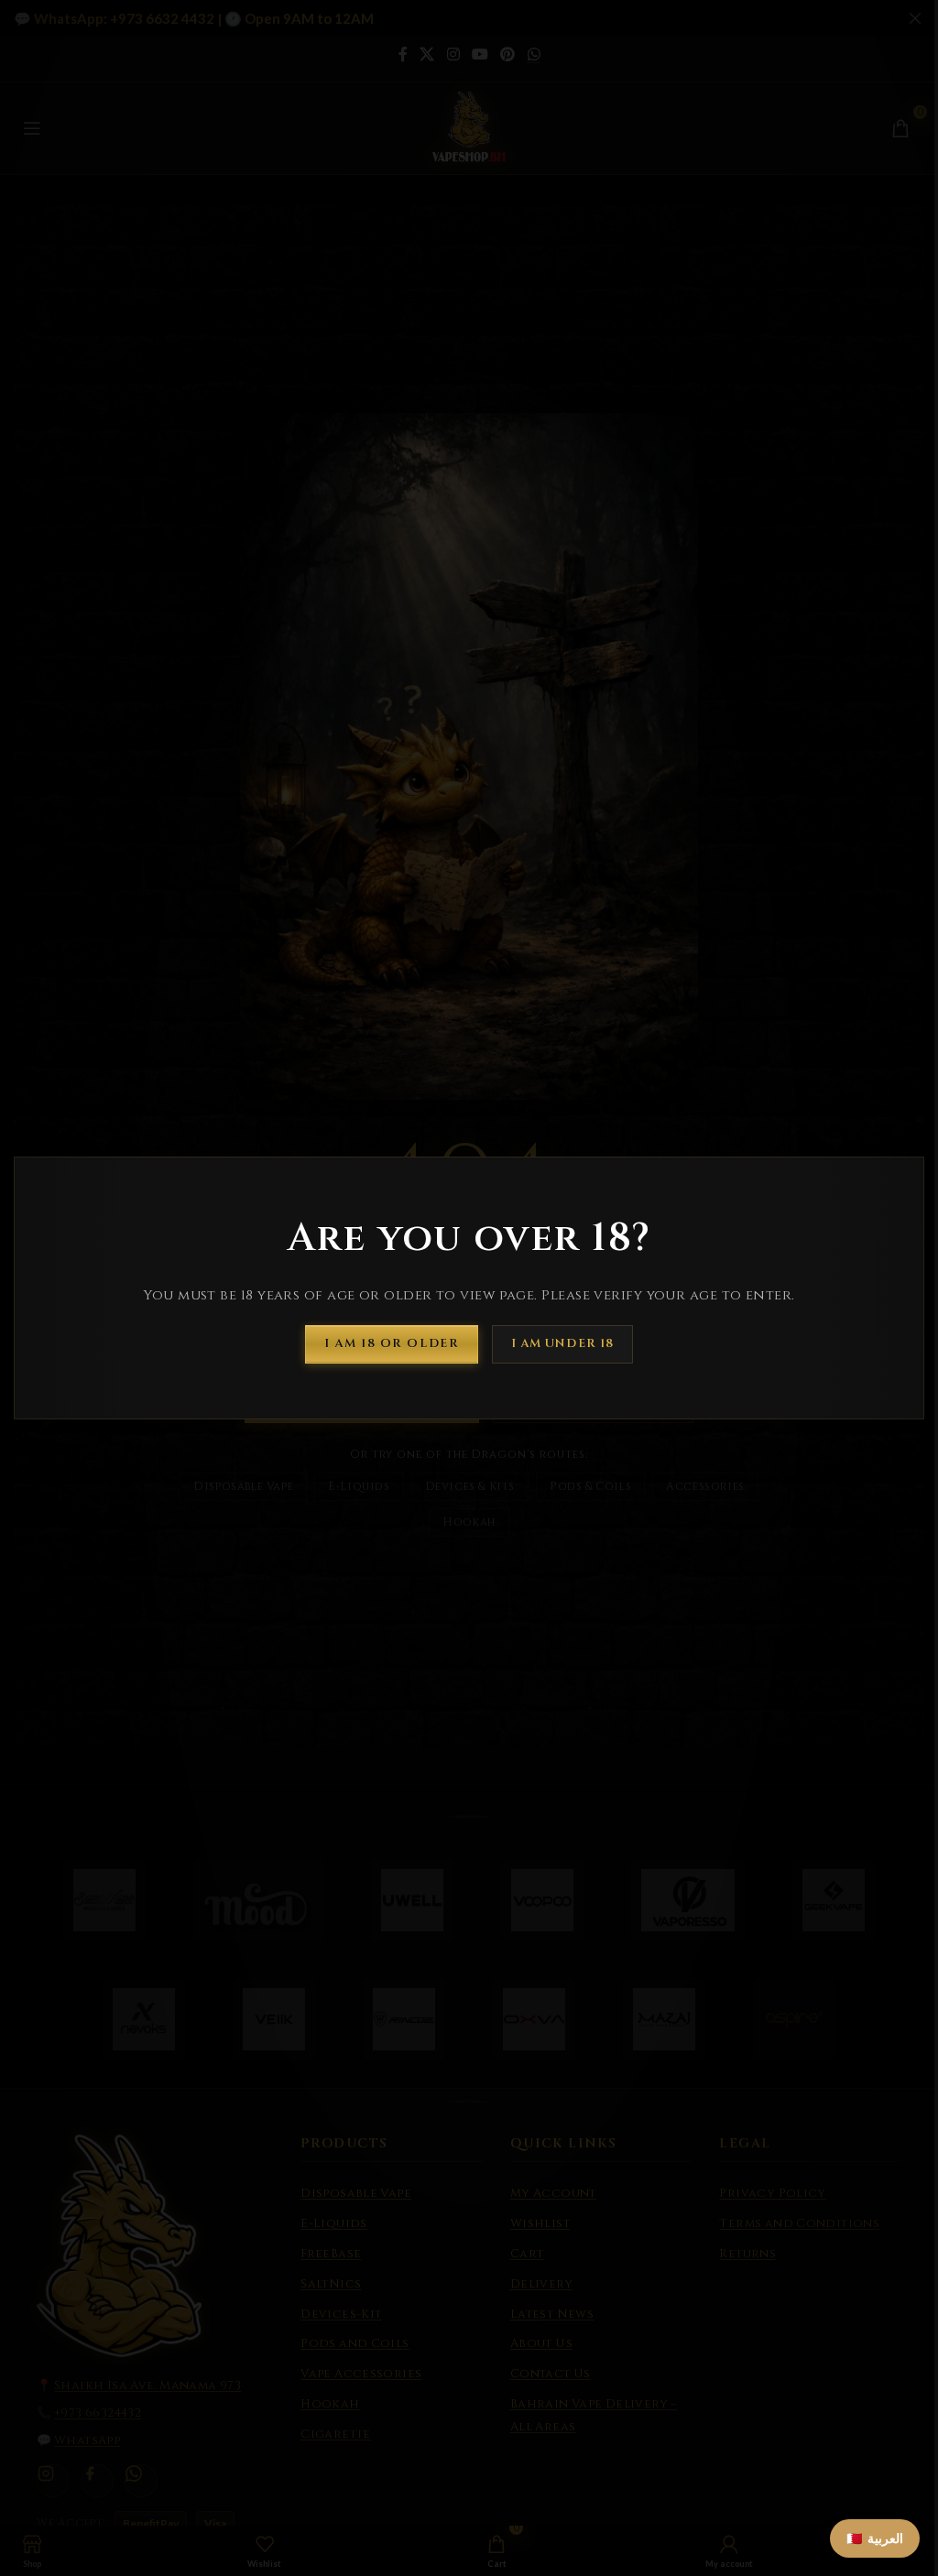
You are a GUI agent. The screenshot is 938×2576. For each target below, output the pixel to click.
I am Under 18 (562, 1343)
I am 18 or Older (392, 1343)
